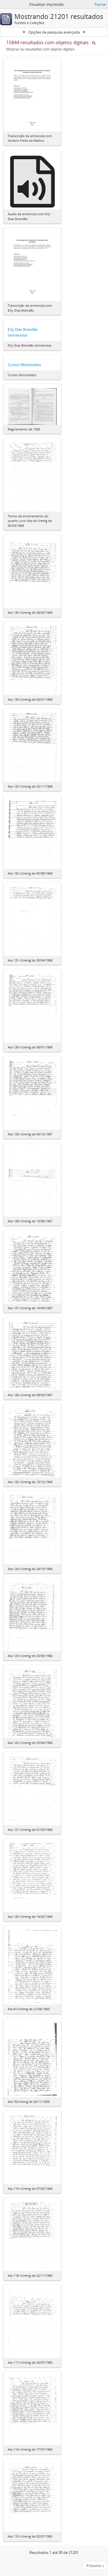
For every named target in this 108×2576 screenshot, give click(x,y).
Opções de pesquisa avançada (54, 32)
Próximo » (95, 2566)
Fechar (101, 4)
